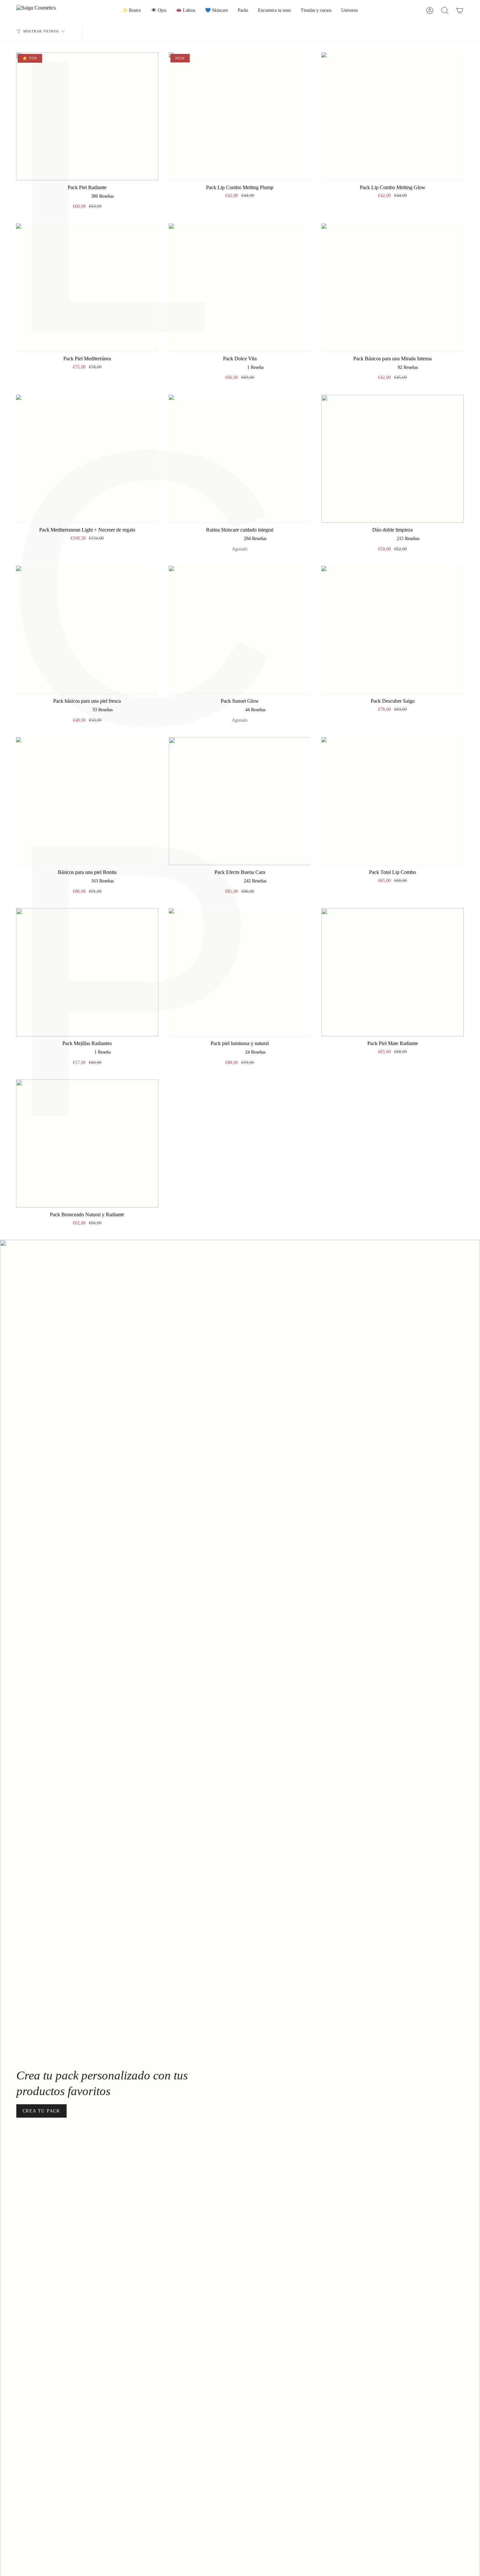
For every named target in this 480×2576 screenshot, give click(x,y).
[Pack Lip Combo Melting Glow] (392, 116)
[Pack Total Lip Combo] (392, 801)
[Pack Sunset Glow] (240, 630)
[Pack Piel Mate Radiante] (392, 972)
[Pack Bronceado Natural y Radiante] (87, 1143)
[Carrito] (460, 11)
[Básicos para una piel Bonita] (87, 801)
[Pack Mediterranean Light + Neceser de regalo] (87, 459)
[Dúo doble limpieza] (392, 459)
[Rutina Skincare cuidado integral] (240, 459)
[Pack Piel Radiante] (87, 116)
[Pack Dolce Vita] (240, 287)
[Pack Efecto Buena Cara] (240, 801)
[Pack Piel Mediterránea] (87, 287)
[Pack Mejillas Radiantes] (87, 972)
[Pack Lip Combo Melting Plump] (240, 116)
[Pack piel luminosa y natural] (240, 972)
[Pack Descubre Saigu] (392, 630)
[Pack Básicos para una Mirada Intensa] (392, 287)
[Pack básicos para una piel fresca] (87, 630)
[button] (132, 11)
